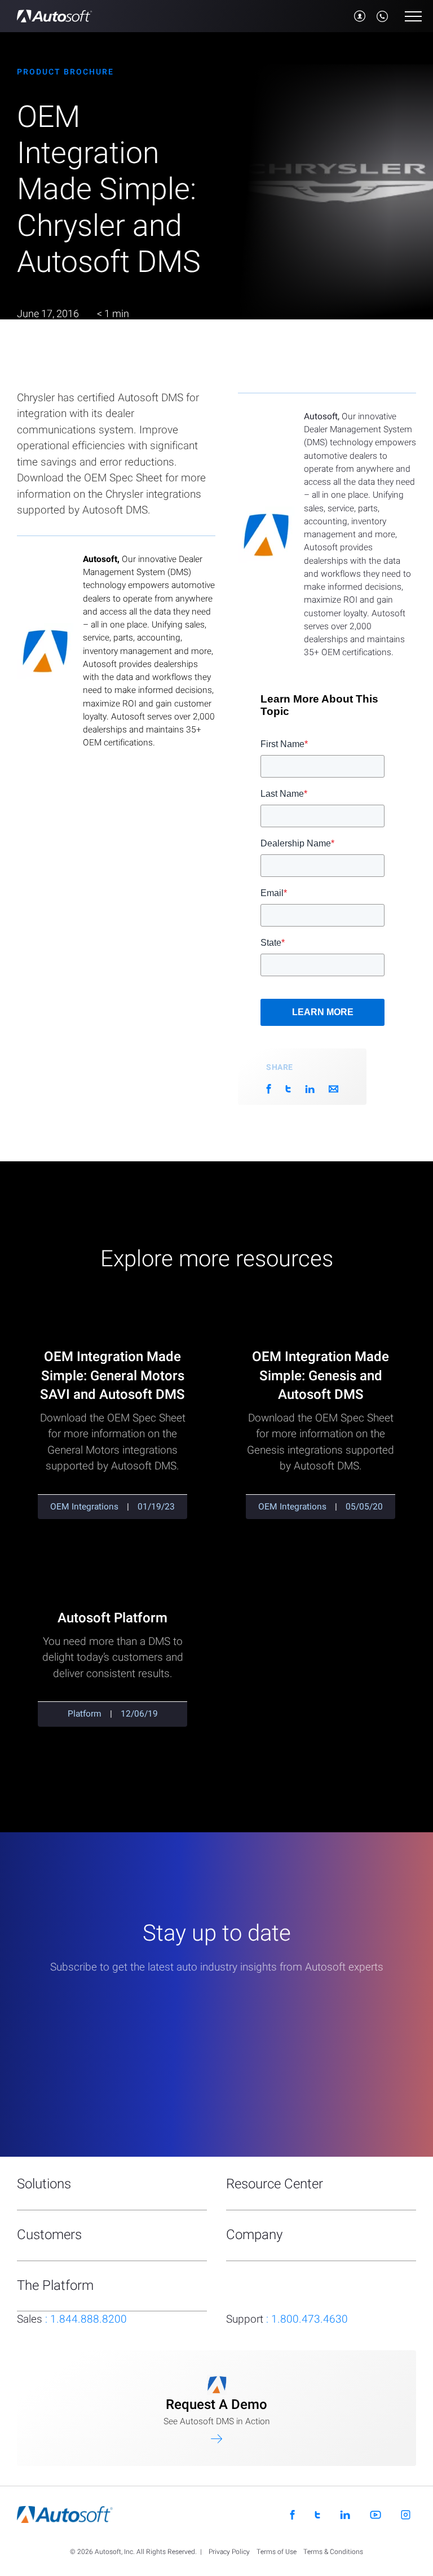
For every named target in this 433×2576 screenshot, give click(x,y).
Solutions (44, 2184)
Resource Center (275, 2184)
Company (254, 2235)
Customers (49, 2235)
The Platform (55, 2286)
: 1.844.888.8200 (72, 2319)
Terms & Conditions (333, 2552)
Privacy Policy (229, 2552)
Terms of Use (277, 2552)
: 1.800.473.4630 (287, 2319)
